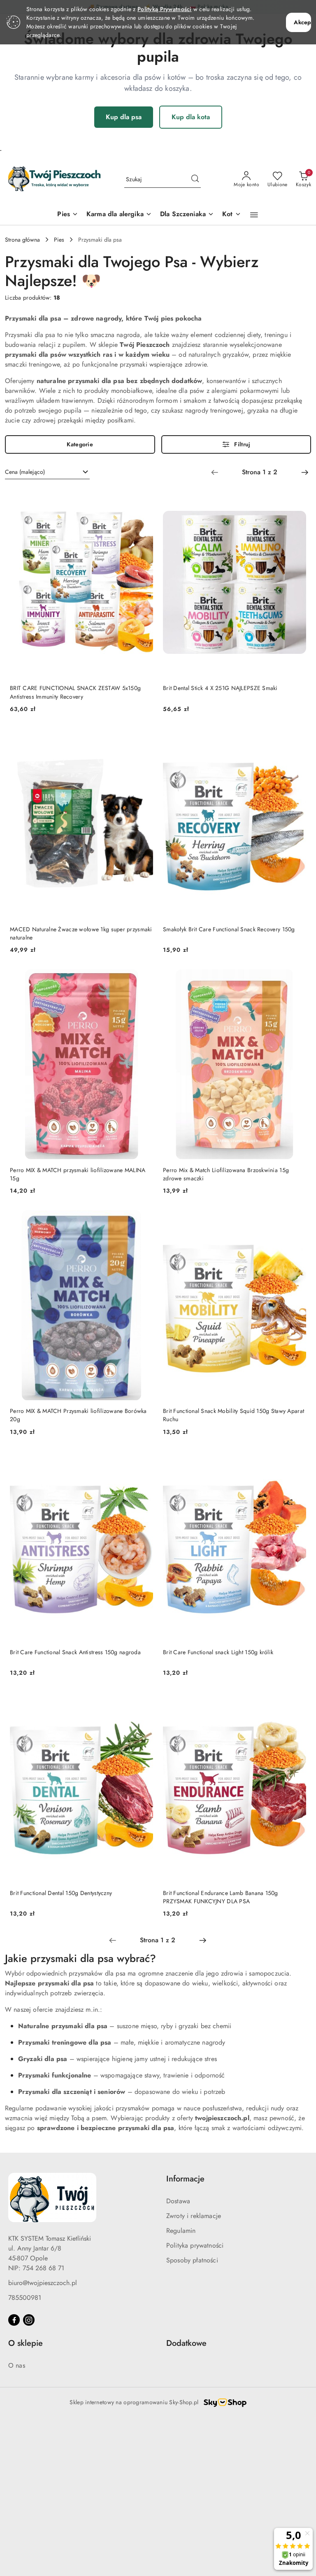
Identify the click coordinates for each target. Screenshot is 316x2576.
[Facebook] (14, 2320)
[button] (254, 215)
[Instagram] (29, 2320)
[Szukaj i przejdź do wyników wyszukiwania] (195, 180)
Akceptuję (302, 22)
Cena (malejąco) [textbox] (25, 472)
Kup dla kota (191, 117)
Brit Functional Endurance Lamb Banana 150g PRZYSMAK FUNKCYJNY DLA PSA (221, 1897)
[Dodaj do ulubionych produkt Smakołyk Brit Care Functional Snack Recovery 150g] (297, 738)
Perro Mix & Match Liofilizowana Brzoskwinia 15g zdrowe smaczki (226, 1174)
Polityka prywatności (195, 2245)
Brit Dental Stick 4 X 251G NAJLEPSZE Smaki (220, 688)
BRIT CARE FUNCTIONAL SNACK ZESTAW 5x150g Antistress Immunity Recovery (75, 692)
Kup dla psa (124, 117)
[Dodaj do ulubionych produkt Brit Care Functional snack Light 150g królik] (297, 1461)
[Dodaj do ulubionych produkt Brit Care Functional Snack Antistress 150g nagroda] (144, 1461)
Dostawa (178, 2201)
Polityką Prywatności (165, 9)
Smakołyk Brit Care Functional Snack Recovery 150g (229, 929)
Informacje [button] (185, 2179)
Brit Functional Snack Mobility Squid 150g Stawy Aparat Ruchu (234, 1415)
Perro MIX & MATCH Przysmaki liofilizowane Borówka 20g (78, 1415)
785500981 (25, 2298)
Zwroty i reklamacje (194, 2216)
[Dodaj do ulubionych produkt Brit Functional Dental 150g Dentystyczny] (144, 1701)
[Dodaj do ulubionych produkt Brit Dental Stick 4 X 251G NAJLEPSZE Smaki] (297, 497)
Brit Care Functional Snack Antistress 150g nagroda (75, 1652)
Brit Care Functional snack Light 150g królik (218, 1652)
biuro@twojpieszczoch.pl (43, 2283)
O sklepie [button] (26, 2343)
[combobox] (47, 472)
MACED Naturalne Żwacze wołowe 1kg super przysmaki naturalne (81, 933)
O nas (17, 2365)
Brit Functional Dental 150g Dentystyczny (61, 1893)
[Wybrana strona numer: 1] (260, 472)
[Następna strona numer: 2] (305, 472)
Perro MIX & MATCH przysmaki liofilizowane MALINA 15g (78, 1174)
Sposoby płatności (192, 2260)
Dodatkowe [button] (186, 2343)
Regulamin (181, 2231)
